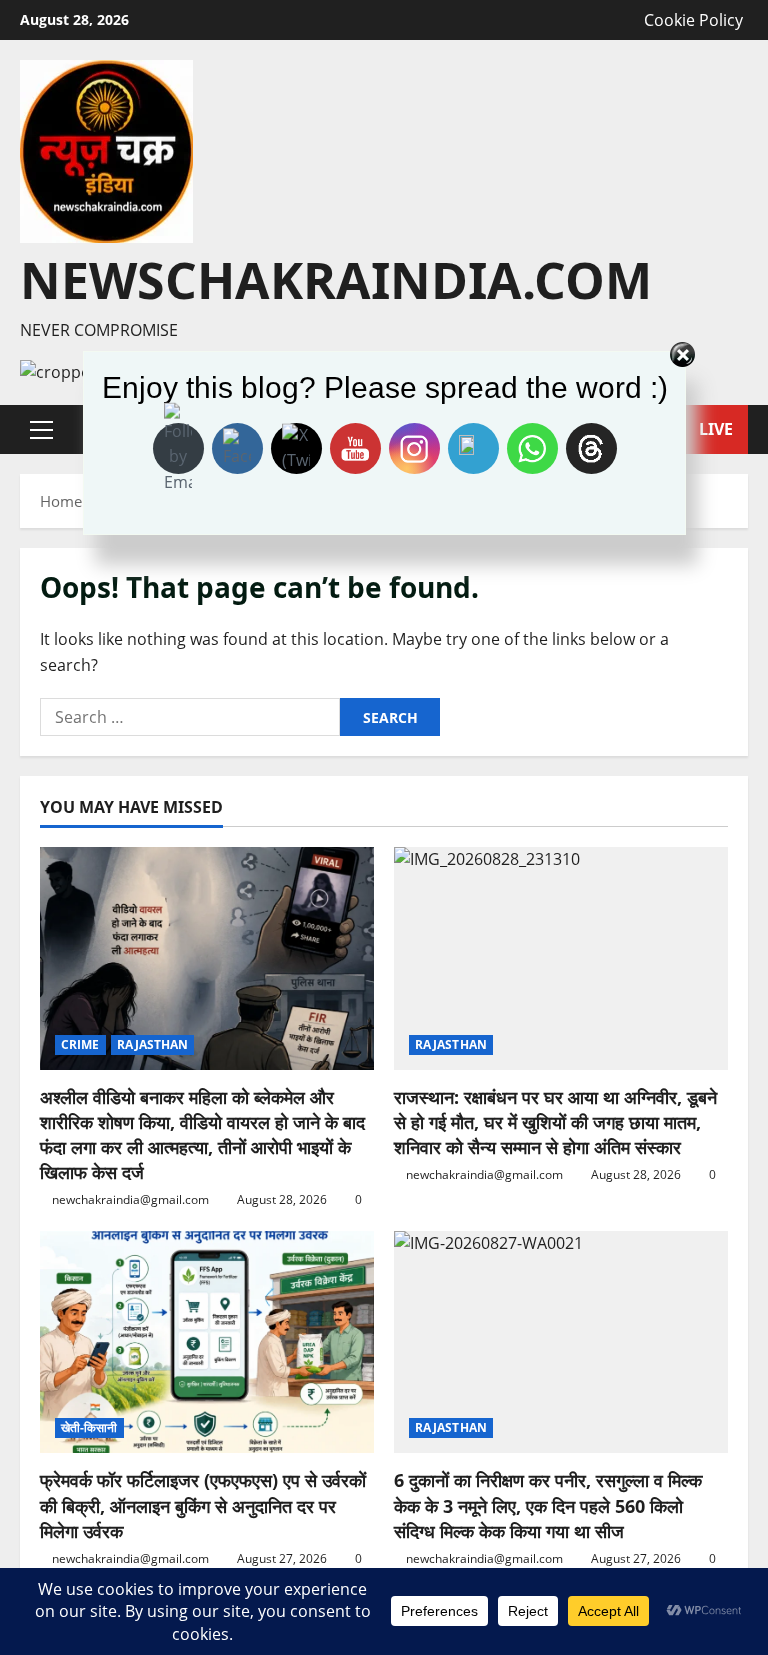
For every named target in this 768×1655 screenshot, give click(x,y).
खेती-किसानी (89, 1427)
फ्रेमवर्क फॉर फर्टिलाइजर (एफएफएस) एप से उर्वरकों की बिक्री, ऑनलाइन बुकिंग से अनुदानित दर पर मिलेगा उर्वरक (203, 1505)
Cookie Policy (693, 20)
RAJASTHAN (153, 1044)
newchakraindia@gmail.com (130, 1199)
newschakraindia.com (336, 280)
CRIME (80, 1044)
